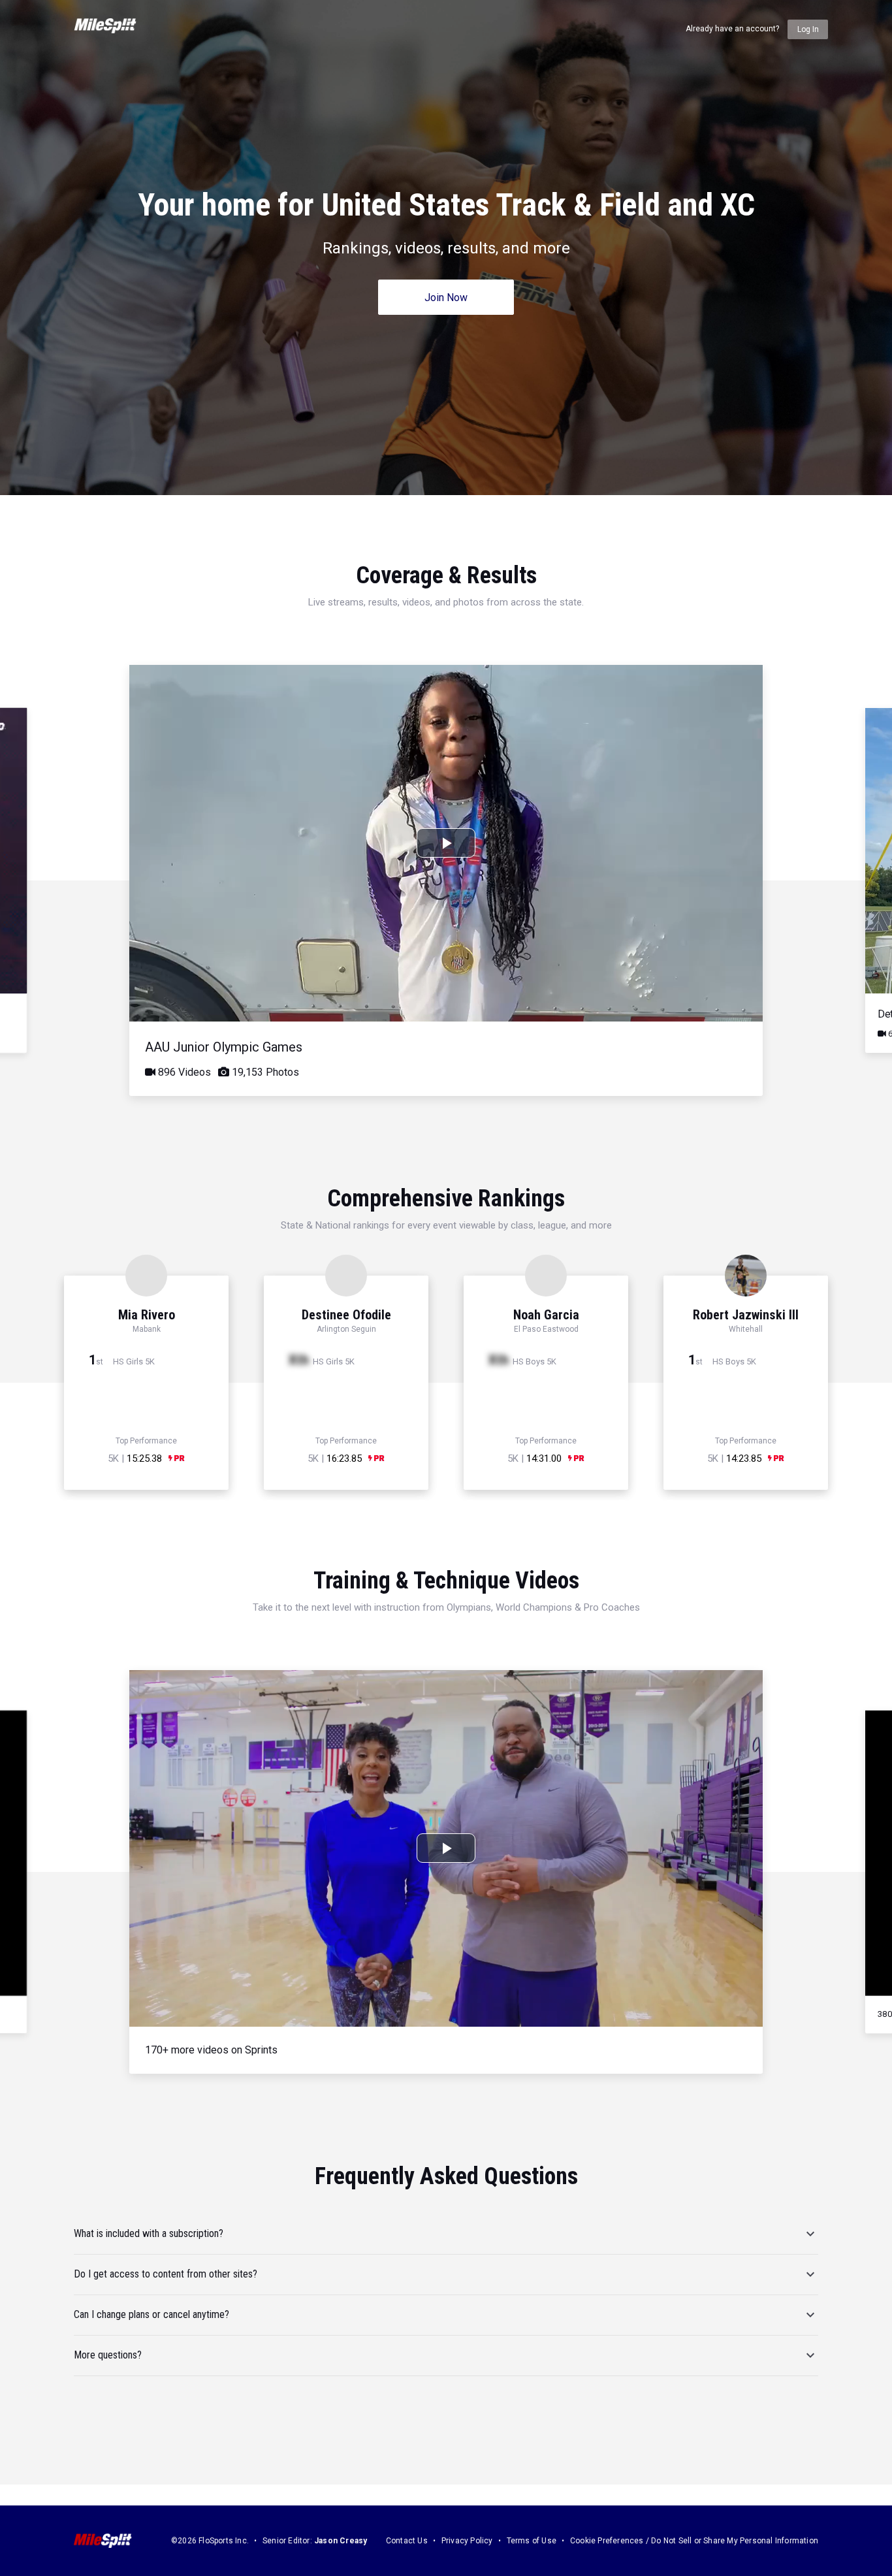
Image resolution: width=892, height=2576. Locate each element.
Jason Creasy (341, 2541)
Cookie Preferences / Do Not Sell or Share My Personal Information (694, 2541)
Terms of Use (532, 2541)
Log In (808, 29)
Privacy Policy (467, 2541)
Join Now (446, 298)
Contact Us (407, 2541)
